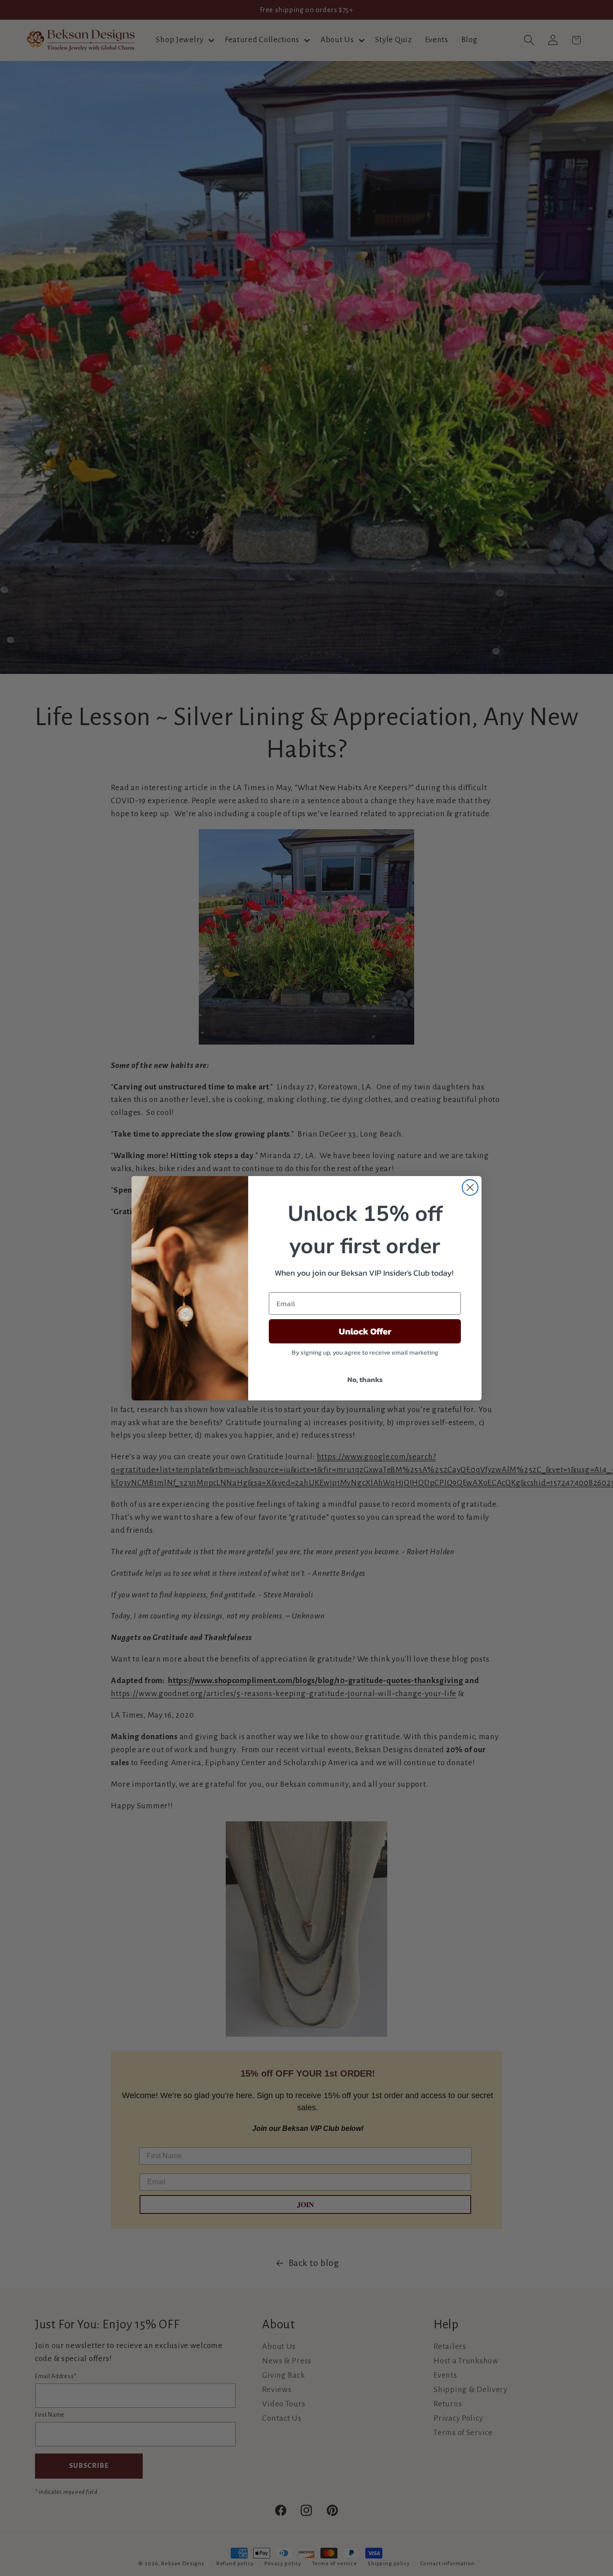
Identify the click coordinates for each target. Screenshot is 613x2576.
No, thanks (365, 1379)
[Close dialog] (470, 1187)
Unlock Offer (365, 1331)
